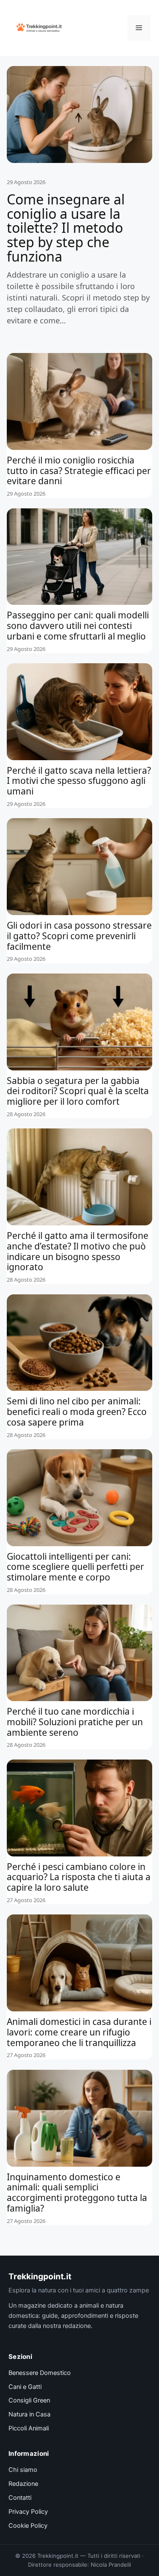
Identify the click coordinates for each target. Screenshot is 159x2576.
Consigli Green (29, 2400)
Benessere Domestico (40, 2373)
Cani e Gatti (25, 2387)
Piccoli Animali (29, 2428)
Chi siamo (23, 2470)
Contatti (20, 2498)
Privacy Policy (28, 2512)
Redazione (23, 2484)
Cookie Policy (28, 2526)
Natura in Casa (29, 2414)
